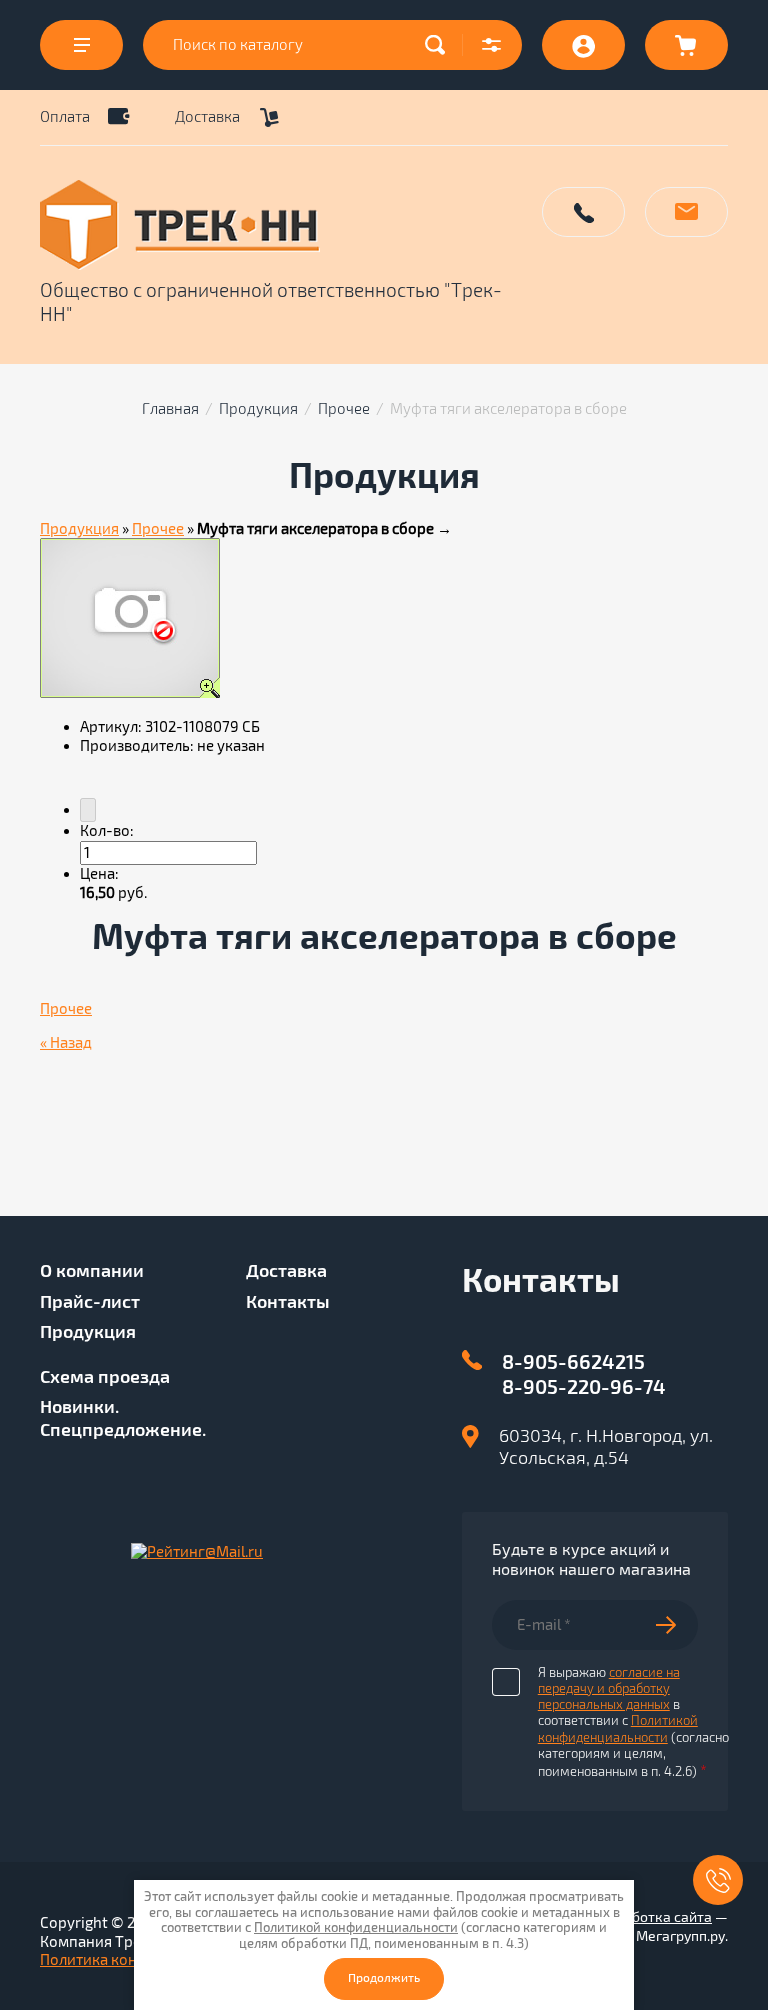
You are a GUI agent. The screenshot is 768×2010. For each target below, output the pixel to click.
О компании (92, 1271)
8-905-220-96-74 (584, 1387)
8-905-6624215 (573, 1362)
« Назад (66, 1043)
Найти (440, 45)
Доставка (207, 117)
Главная (170, 409)
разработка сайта (652, 1917)
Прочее (344, 409)
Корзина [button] (686, 45)
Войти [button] (583, 45)
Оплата (65, 117)
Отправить (676, 1625)
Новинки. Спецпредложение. (123, 1418)
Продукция (258, 409)
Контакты (288, 1302)
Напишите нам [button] (686, 212)
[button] (492, 45)
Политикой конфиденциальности (618, 1729)
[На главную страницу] (280, 225)
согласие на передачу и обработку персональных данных (609, 1689)
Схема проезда (105, 1377)
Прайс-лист (90, 1302)
